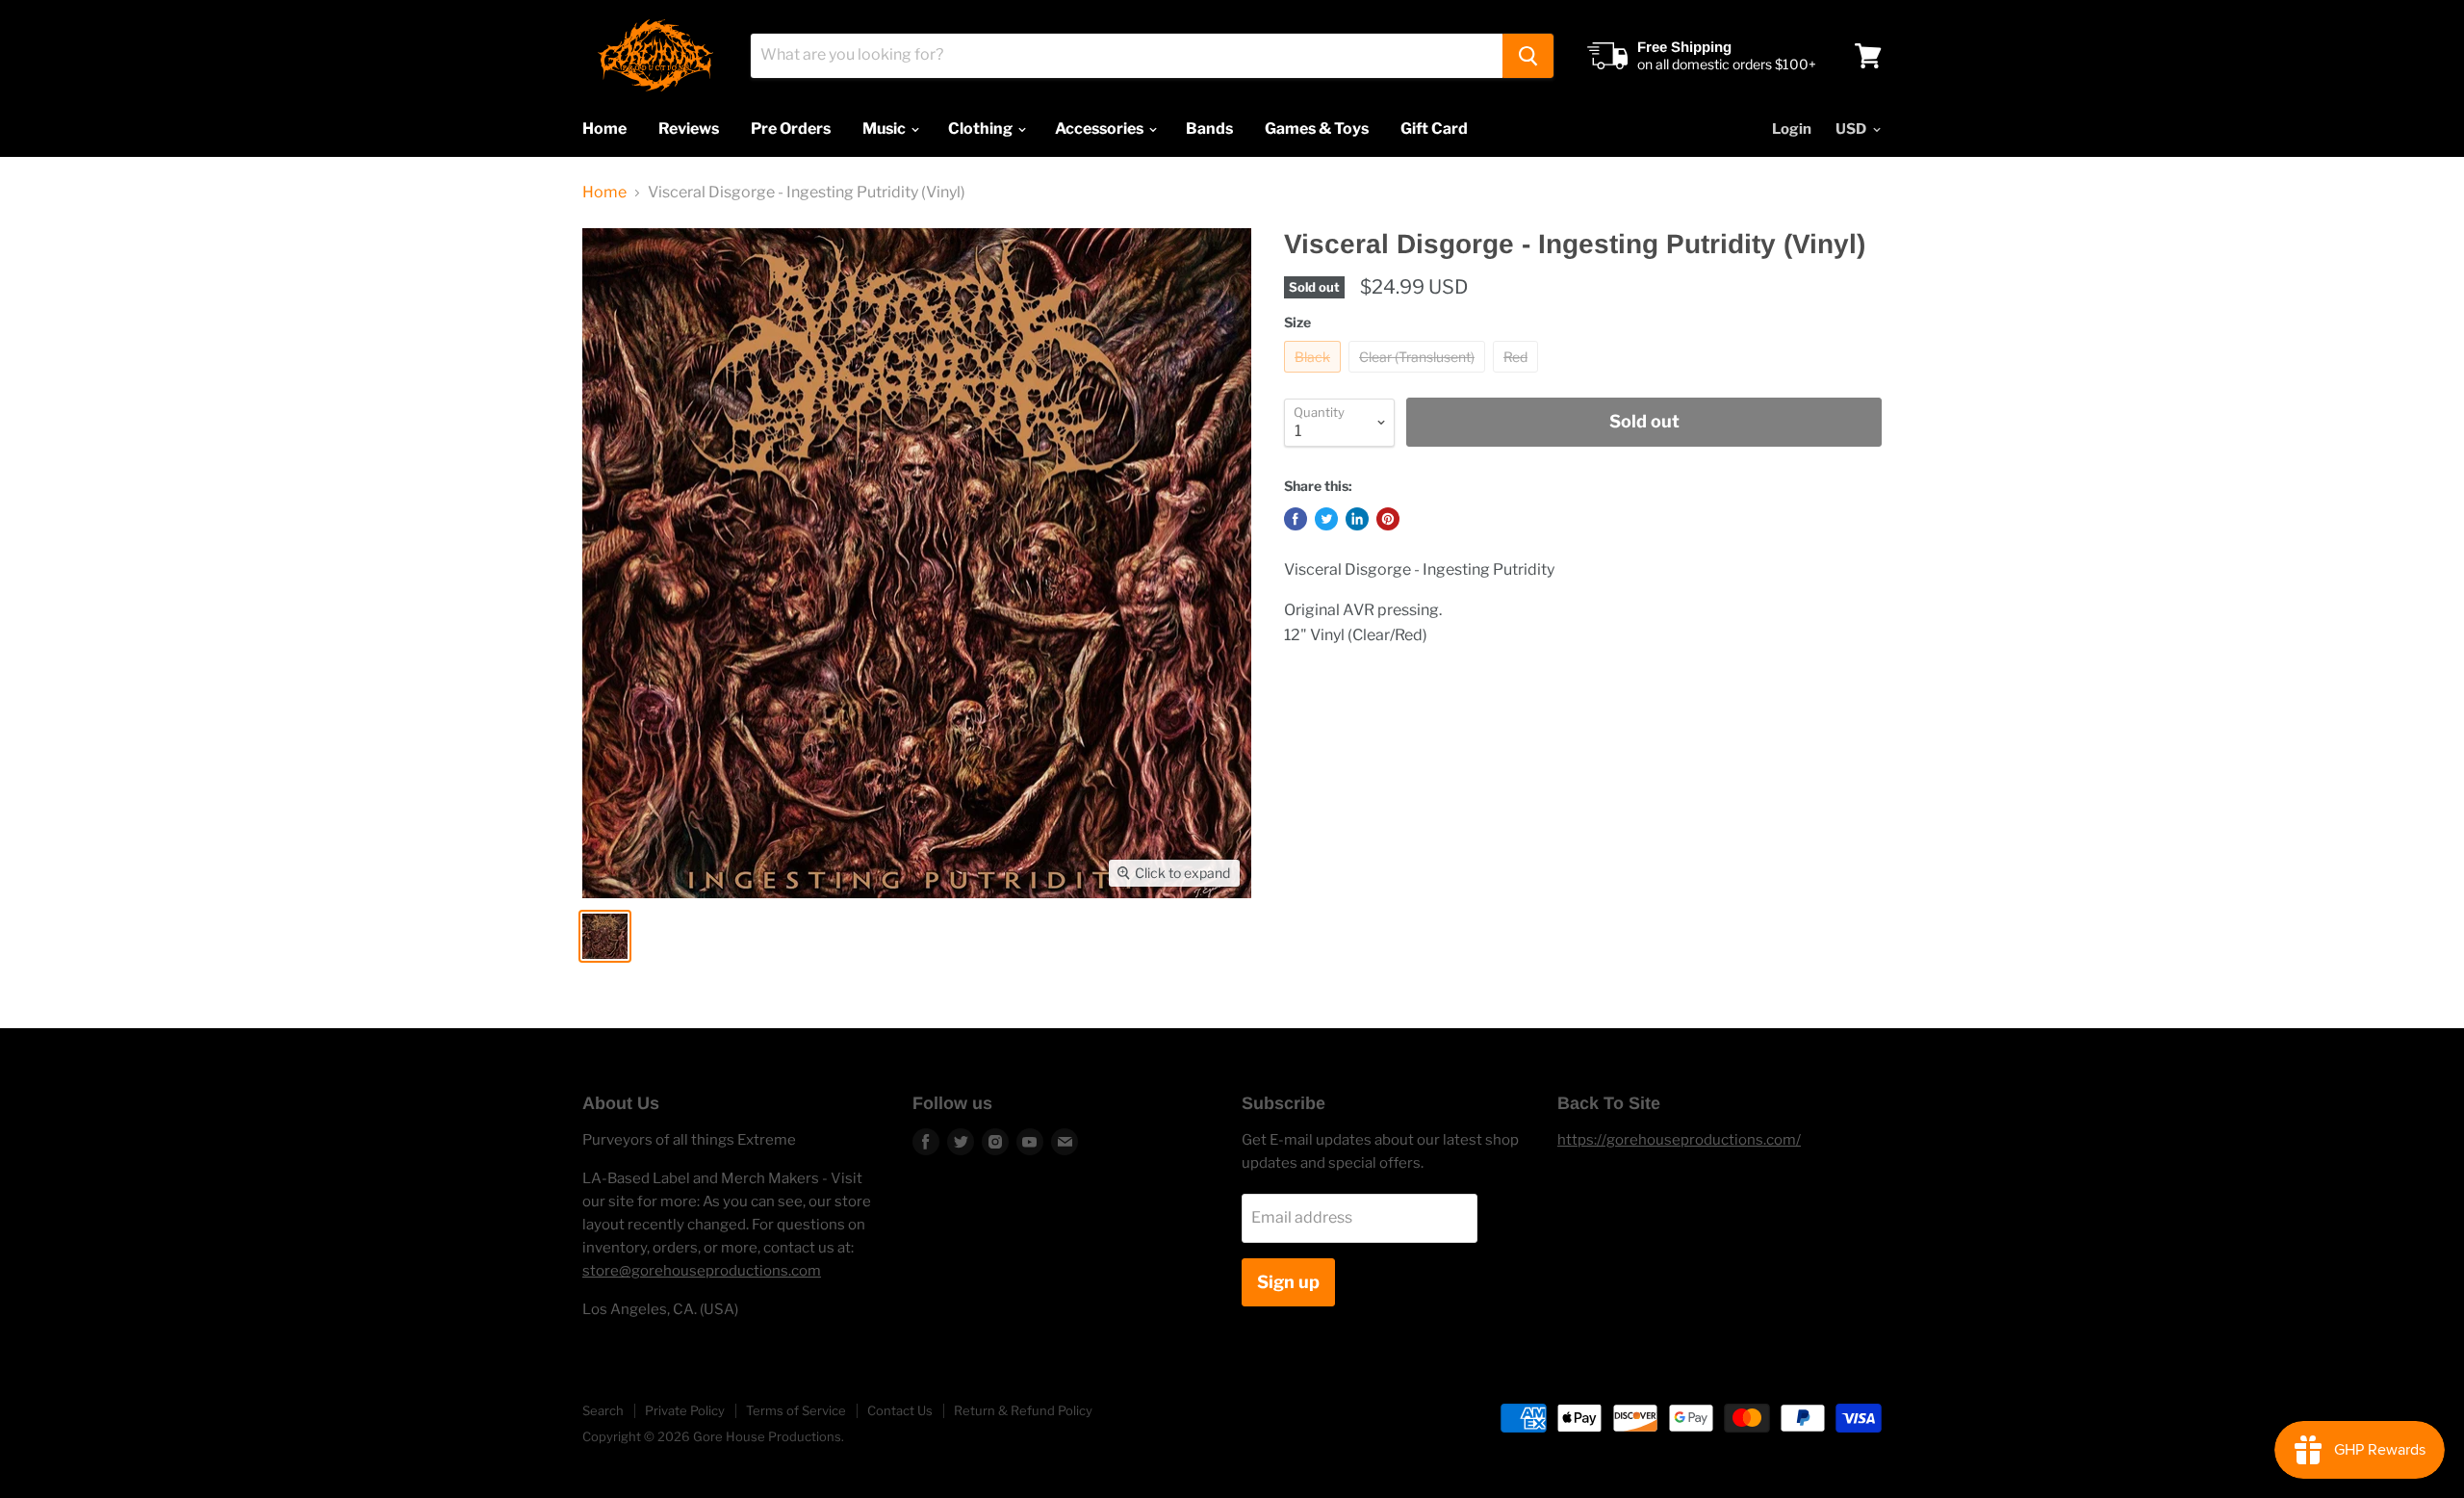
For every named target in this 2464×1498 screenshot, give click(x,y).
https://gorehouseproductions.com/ (1679, 1140)
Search (603, 1410)
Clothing (982, 129)
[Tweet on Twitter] (1326, 519)
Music (885, 129)
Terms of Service (796, 1410)
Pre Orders (791, 129)
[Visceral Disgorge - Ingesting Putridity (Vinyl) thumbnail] (605, 936)
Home (604, 129)
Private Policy (685, 1410)
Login (1792, 129)
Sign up (1288, 1282)
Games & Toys (1317, 129)
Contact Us (900, 1410)
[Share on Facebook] (1296, 519)
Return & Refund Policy (1023, 1410)
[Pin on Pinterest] (1388, 519)
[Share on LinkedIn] (1357, 519)
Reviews (689, 129)
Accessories (1101, 129)
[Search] (1528, 56)
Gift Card (1434, 129)
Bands (1209, 129)
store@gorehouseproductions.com (702, 1271)
